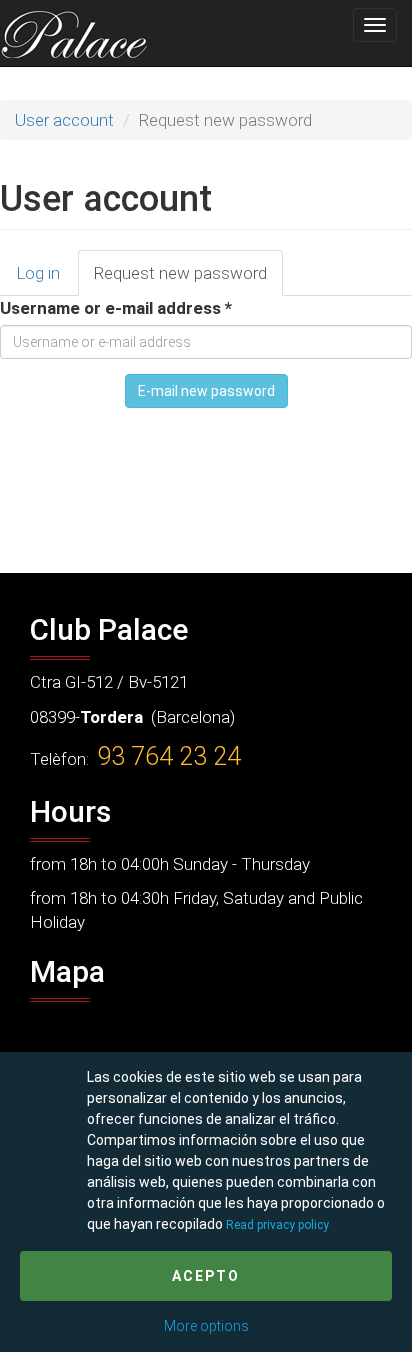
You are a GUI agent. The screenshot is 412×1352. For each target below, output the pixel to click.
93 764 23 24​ (169, 756)
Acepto (206, 1276)
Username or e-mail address (116, 308)
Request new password (188, 279)
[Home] (74, 33)
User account (64, 120)
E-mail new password (206, 391)
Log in (38, 273)
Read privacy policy (277, 1225)
